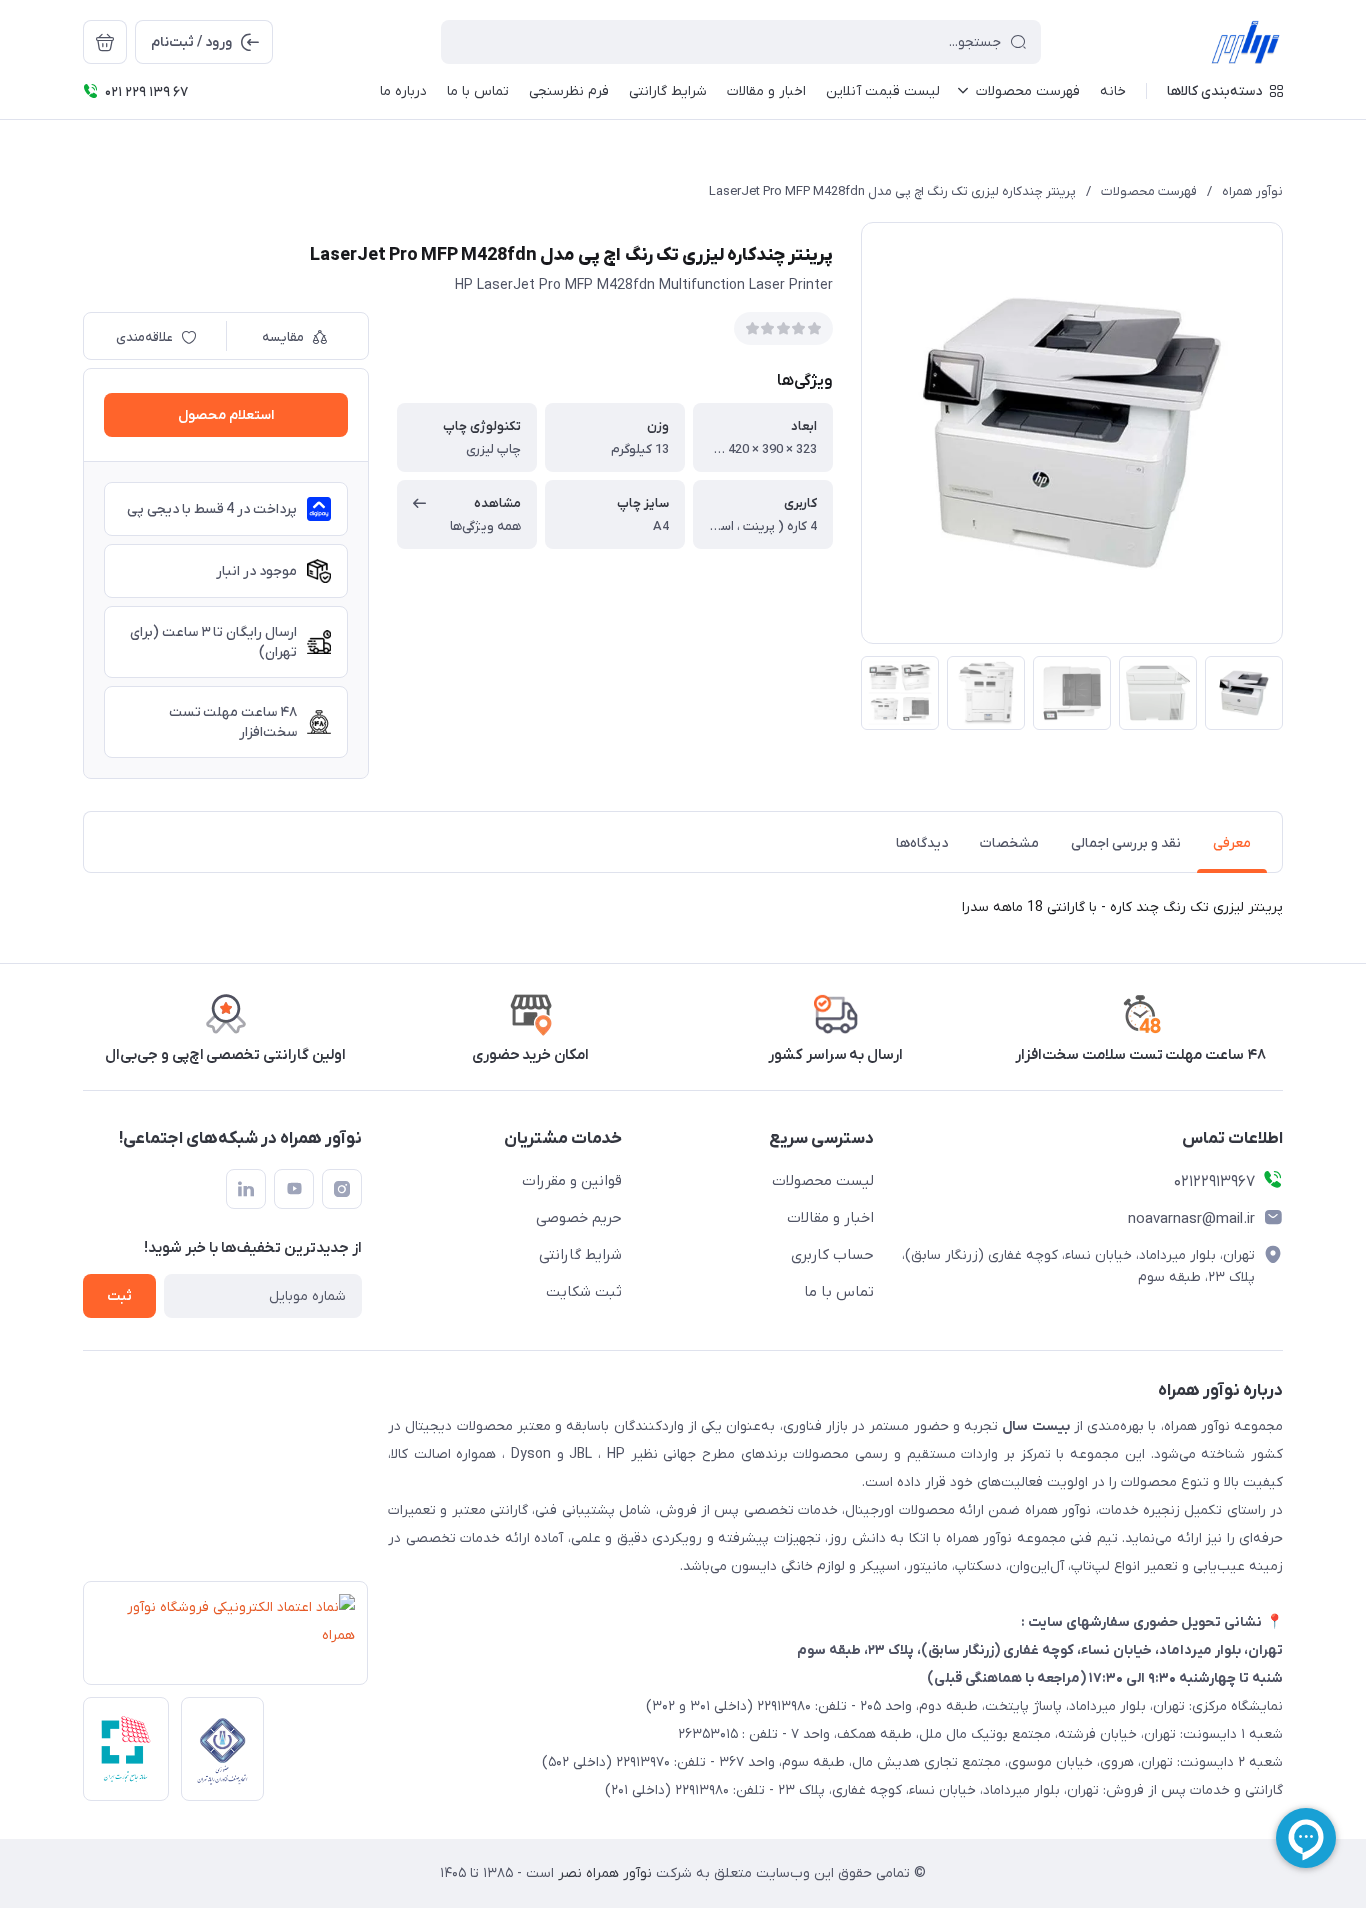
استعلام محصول (226, 415)
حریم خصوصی (579, 1218)
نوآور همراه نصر (603, 1873)
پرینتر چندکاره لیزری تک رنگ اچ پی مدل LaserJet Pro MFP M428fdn (892, 191)
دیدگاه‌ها (922, 843)
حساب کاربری (832, 1255)
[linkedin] (246, 1189)
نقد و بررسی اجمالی (1126, 843)
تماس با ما (839, 1292)
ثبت (119, 1296)
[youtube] (294, 1189)
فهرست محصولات (1149, 191)
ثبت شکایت (584, 1292)
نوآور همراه (1252, 191)
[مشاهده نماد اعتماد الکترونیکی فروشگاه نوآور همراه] (219, 1639)
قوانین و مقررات (572, 1181)
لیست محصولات (823, 1181)
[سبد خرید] (105, 42)
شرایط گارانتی (580, 1255)
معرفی (1232, 843)
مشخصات (1009, 843)
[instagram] (342, 1189)
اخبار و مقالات (830, 1218)
